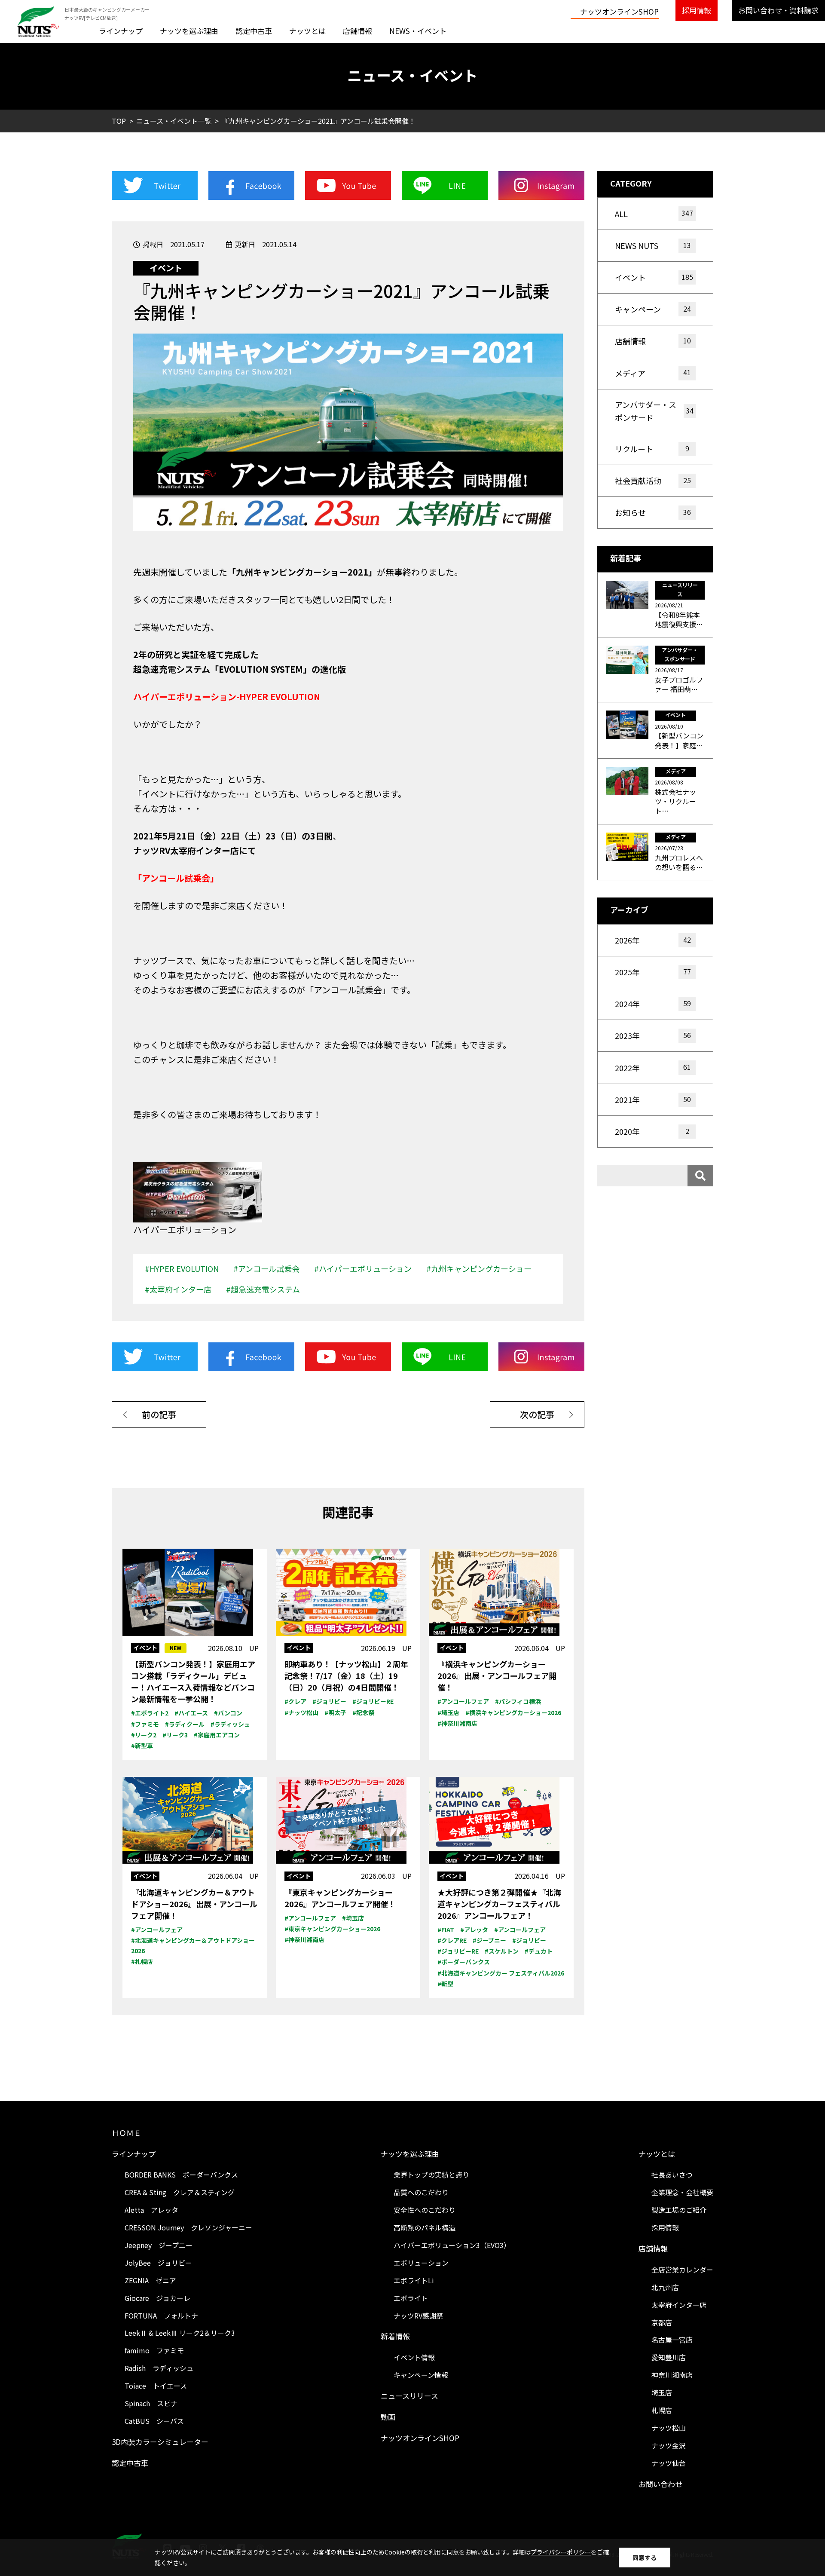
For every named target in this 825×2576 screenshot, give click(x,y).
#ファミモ (145, 1724)
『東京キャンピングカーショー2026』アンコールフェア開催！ (340, 1898)
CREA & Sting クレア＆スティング (180, 2192)
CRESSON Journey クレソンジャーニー (188, 2227)
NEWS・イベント (418, 31)
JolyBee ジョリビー (158, 2263)
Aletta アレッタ (151, 2210)
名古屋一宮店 (672, 2340)
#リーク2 (144, 1735)
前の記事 (159, 1414)
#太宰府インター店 (178, 1289)
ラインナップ (121, 31)
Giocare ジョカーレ (157, 2298)
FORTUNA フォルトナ (161, 2316)
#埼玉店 (448, 1712)
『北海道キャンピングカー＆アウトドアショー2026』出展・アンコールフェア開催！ (194, 1904)
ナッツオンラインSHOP (619, 11)
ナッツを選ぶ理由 (189, 31)
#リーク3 (175, 1735)
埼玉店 (662, 2392)
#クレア (295, 1701)
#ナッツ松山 (301, 1712)
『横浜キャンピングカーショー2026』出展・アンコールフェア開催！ (497, 1675)
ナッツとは (307, 31)
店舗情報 (357, 31)
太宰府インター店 (679, 2305)
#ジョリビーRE (373, 1701)
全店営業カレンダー (682, 2270)
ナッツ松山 (669, 2428)
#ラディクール (185, 1724)
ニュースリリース (409, 2396)
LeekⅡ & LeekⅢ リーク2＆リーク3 (180, 2333)
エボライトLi (414, 2280)
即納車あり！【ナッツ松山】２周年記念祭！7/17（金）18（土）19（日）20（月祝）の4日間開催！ (346, 1675)
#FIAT (446, 1930)
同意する (645, 2558)
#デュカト (539, 1951)
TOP (119, 121)
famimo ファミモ (154, 2350)
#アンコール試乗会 (266, 1268)
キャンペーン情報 (421, 2375)
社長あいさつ (672, 2175)
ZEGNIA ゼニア (150, 2280)
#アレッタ (474, 1930)
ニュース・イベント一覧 (174, 121)
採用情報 (697, 10)
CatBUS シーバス (154, 2421)
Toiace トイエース (156, 2386)
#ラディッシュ (230, 1724)
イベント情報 (414, 2357)
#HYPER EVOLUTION (182, 1268)
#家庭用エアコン (217, 1735)
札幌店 (662, 2410)
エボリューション (421, 2263)
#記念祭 (363, 1712)
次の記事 (537, 1414)
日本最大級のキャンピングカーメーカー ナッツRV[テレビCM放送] (107, 14)
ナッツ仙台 (669, 2463)
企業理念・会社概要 (682, 2192)
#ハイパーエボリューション (363, 1268)
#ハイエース (191, 1713)
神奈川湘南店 (672, 2375)
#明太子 (335, 1712)
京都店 (662, 2322)
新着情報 (395, 2336)
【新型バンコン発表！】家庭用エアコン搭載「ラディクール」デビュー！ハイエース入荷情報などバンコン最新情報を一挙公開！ (193, 1681)
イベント (166, 268)
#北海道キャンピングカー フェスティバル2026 (501, 1973)
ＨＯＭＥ (126, 2133)
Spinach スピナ (151, 2403)
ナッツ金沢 (669, 2445)
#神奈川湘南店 (457, 1723)
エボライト (411, 2298)
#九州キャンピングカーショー (479, 1268)
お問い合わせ (660, 2484)
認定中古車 (254, 31)
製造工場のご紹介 (679, 2210)
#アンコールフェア (463, 1701)
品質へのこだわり (421, 2192)
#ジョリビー (329, 1701)
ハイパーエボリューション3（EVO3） (452, 2245)
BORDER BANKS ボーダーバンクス (181, 2175)
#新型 (445, 1984)
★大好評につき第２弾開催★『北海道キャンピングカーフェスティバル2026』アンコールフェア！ (499, 1904)
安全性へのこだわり (425, 2210)
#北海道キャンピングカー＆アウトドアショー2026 (193, 1945)
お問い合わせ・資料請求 (778, 10)
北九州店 (665, 2287)
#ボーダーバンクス (464, 1962)
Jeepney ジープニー (159, 2245)
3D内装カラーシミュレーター (160, 2442)
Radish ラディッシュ (159, 2368)
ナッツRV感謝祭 (418, 2316)
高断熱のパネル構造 (425, 2227)
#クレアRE (452, 1940)
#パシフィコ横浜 (518, 1701)
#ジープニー (489, 1940)
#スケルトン (502, 1951)
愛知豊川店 (669, 2357)
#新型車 (142, 1746)
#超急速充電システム (263, 1289)
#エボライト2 (150, 1713)
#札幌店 (142, 1961)
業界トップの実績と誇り (431, 2175)
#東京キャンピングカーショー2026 (332, 1929)
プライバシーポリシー (561, 2552)
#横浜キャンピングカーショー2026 (513, 1712)
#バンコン (228, 1713)
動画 (388, 2417)
